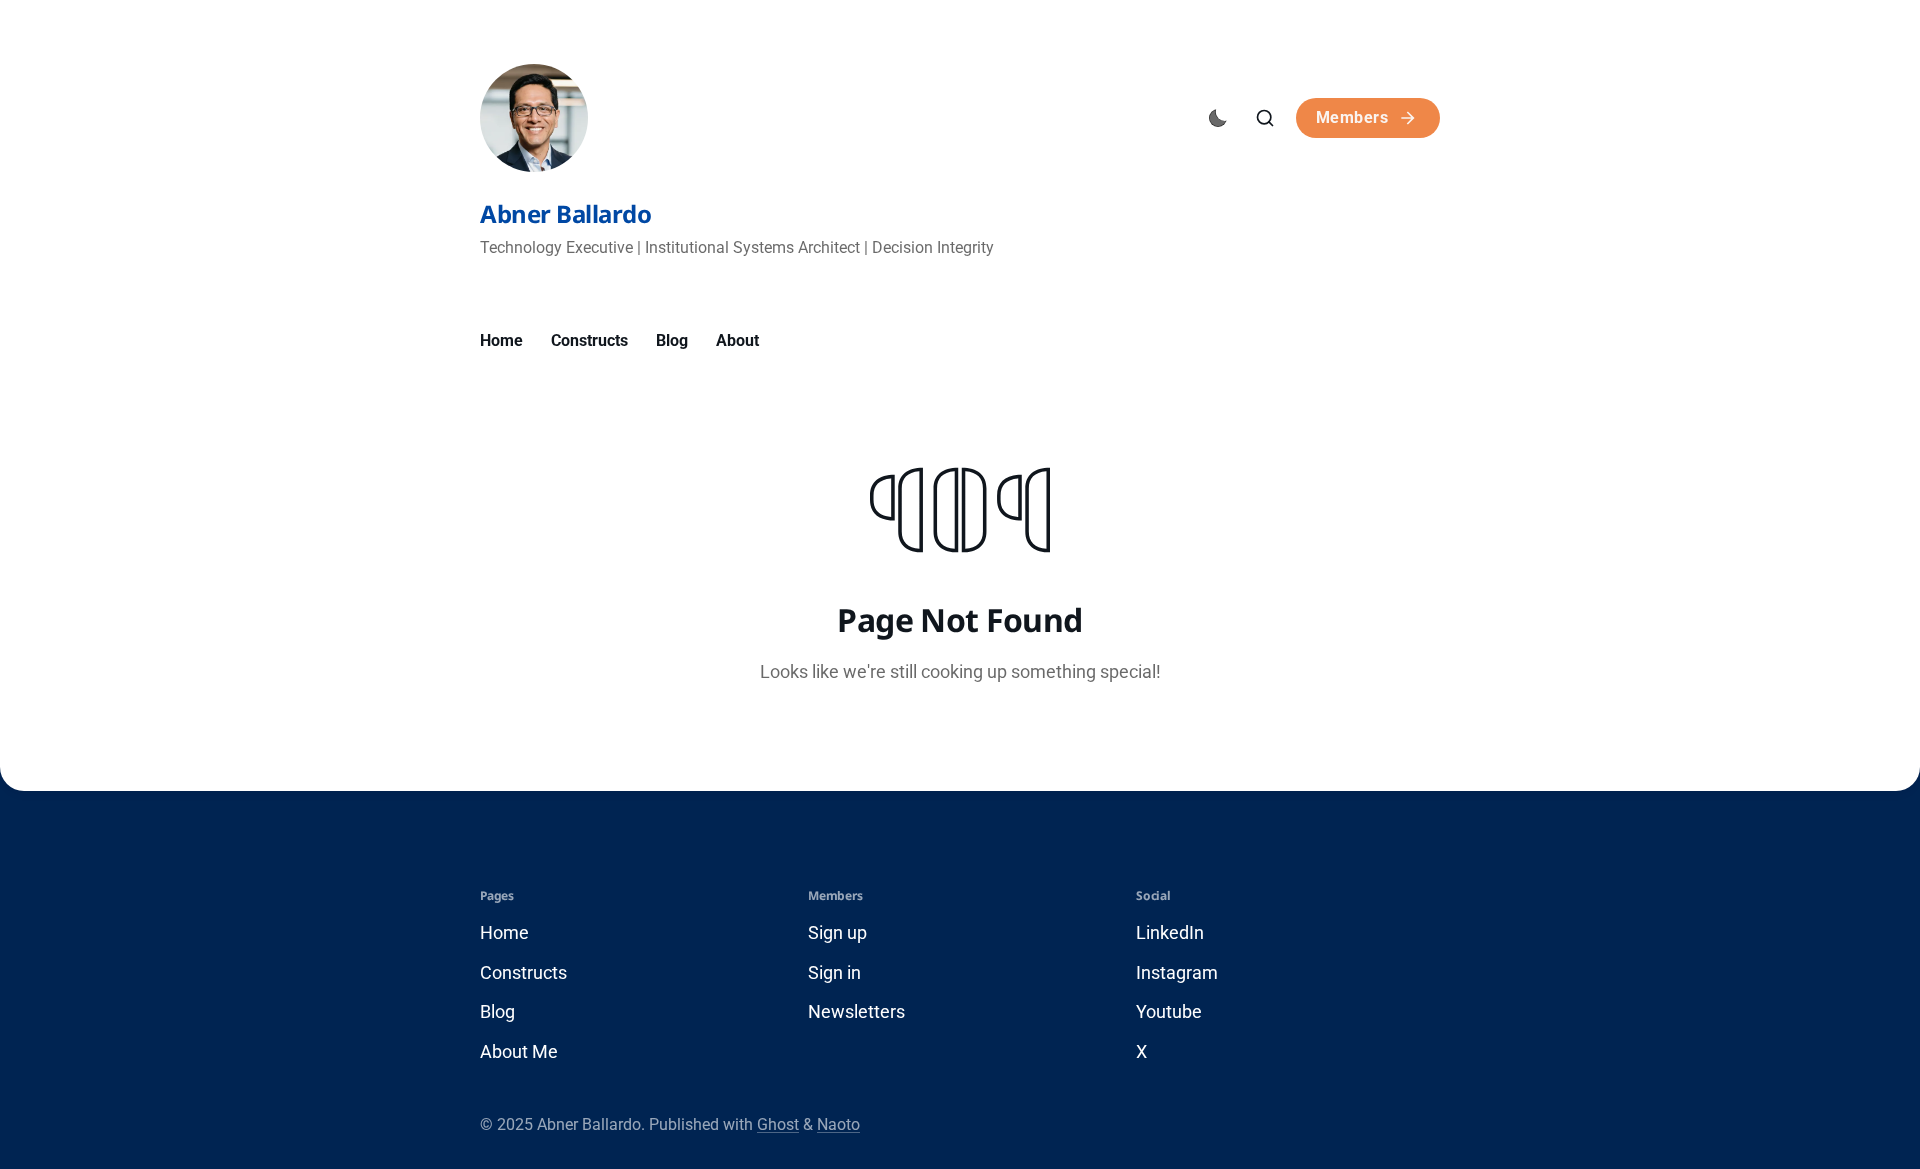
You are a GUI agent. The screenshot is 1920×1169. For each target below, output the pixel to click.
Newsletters (856, 1011)
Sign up (837, 932)
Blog (672, 340)
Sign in (834, 972)
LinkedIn (1170, 932)
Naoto (838, 1124)
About (737, 340)
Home (501, 340)
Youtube (1169, 1011)
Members (1352, 117)
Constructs (589, 340)
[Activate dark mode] (1218, 118)
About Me (519, 1051)
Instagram (1177, 972)
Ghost (778, 1124)
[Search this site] (1265, 118)
